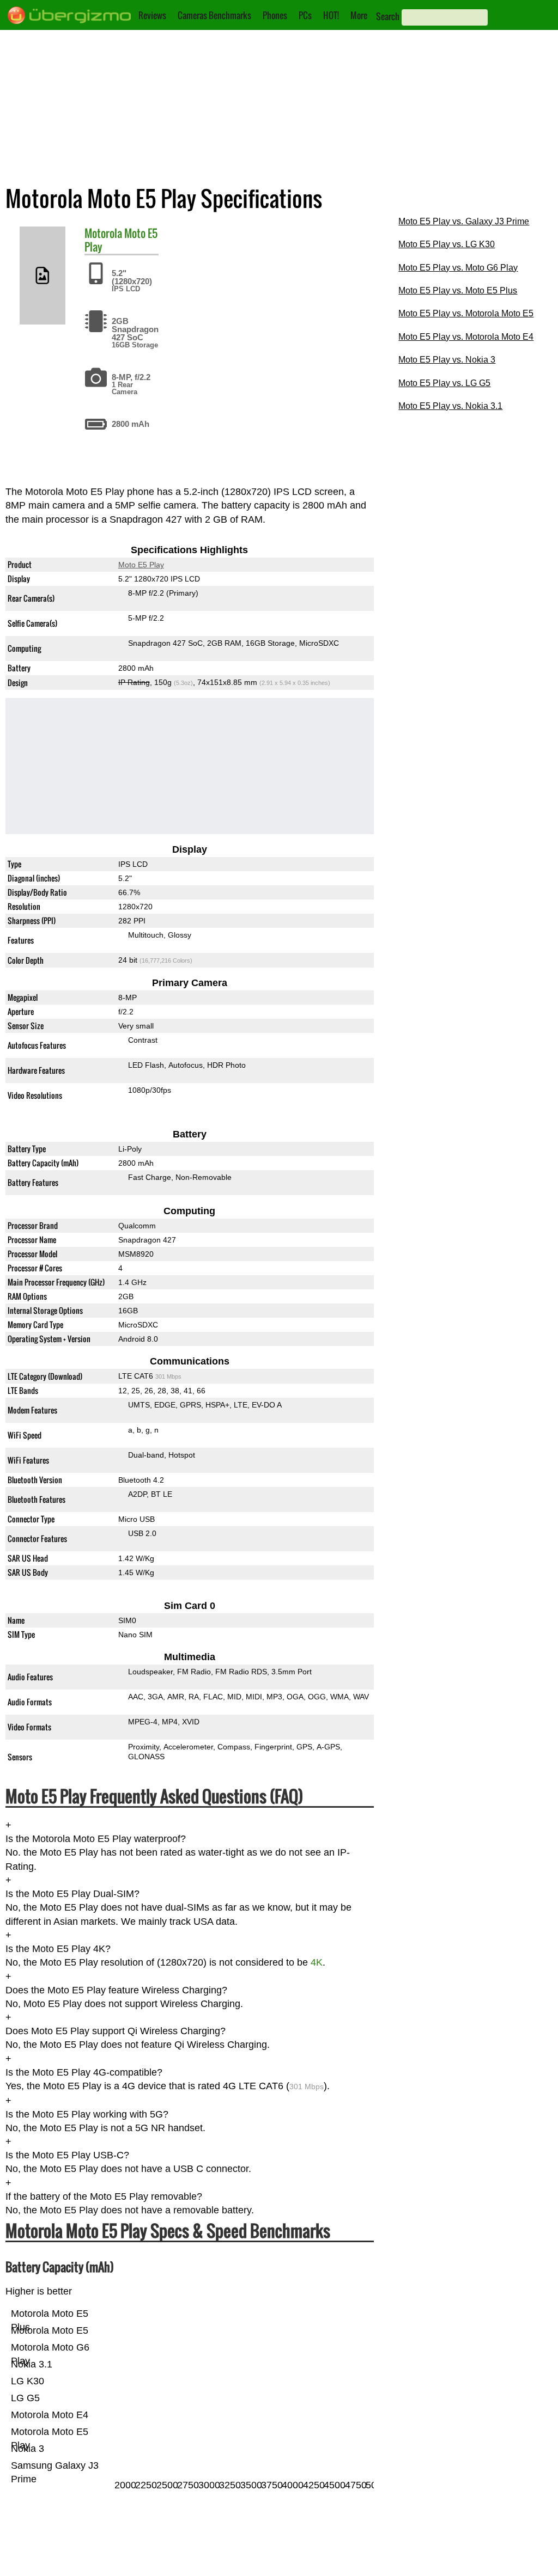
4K (317, 1962)
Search (388, 16)
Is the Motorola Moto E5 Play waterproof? (96, 1839)
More (359, 15)
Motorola (103, 233)
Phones (275, 15)
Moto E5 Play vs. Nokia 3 (447, 360)
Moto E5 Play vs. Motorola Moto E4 (466, 337)
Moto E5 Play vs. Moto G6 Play (458, 268)
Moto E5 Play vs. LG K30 (447, 244)
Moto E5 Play (141, 565)
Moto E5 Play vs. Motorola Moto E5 (466, 313)
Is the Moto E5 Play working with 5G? (87, 2114)
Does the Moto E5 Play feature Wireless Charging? (116, 1990)
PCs (305, 15)
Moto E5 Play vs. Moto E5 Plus (458, 290)
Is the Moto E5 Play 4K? (58, 1949)
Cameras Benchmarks (214, 15)
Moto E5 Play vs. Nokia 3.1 (450, 406)
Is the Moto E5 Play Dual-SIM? (72, 1894)
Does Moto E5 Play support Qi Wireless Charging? (116, 2031)
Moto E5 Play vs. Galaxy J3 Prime (464, 221)
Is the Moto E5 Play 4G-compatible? (84, 2072)
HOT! (331, 15)
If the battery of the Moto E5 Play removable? (104, 2196)
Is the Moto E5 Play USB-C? (67, 2155)
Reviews (152, 15)
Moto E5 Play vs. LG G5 (444, 383)
